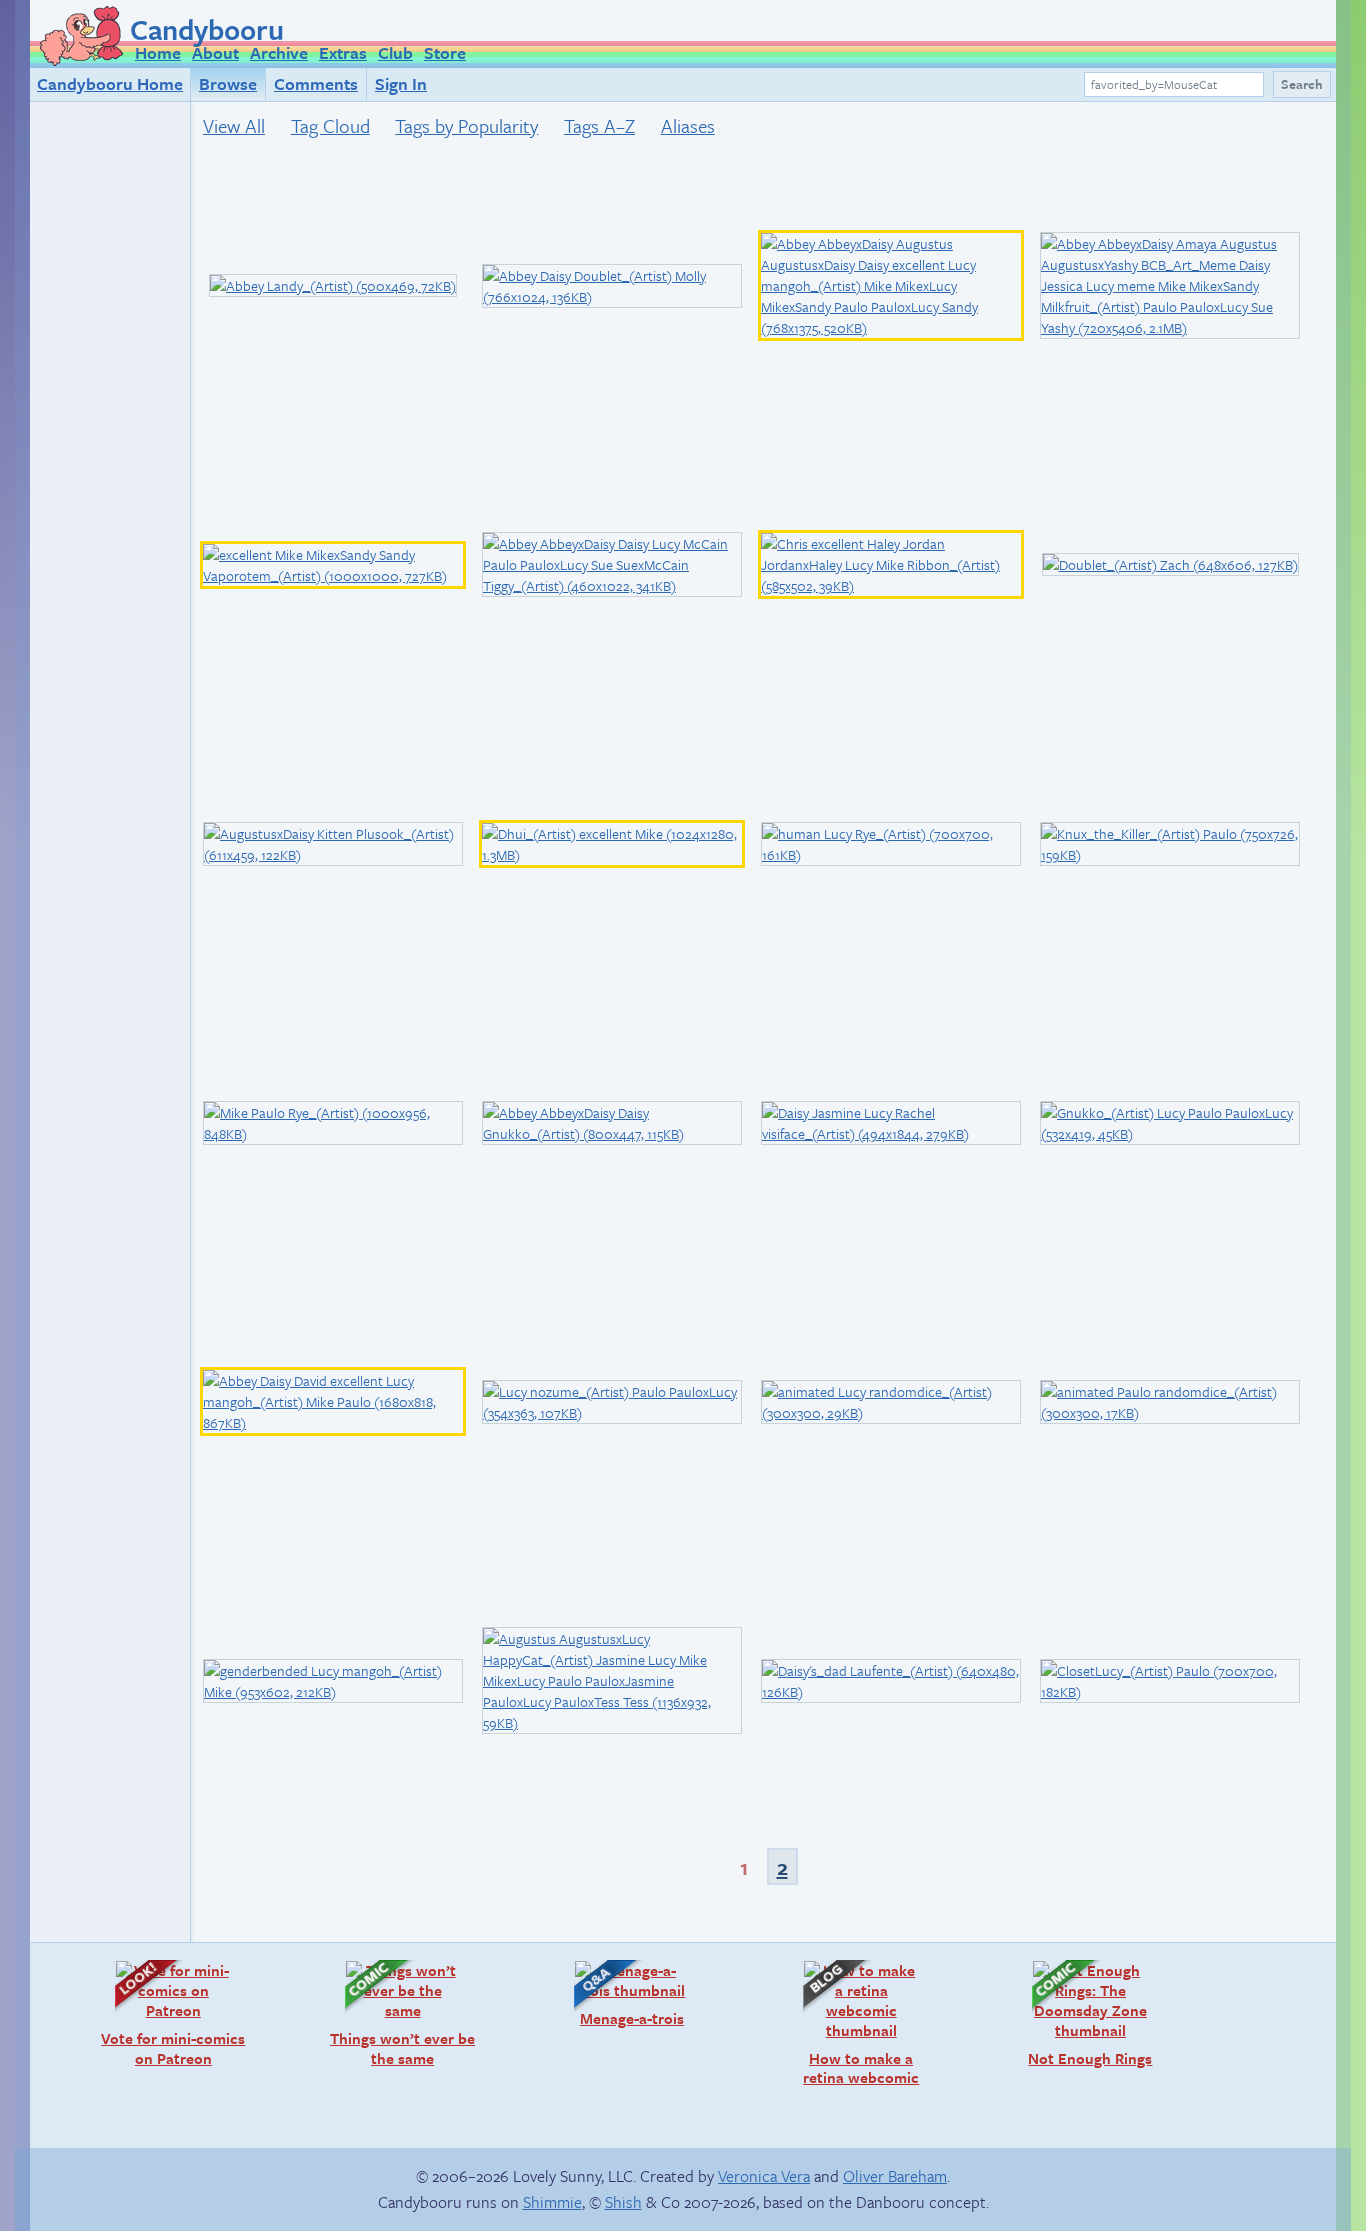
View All (234, 125)
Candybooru (207, 29)
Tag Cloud (330, 125)
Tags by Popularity (466, 125)
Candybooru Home (110, 83)
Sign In (401, 83)
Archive (279, 52)
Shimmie (552, 2202)
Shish (623, 2202)
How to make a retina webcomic (851, 2023)
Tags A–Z (599, 125)
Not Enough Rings (1082, 2013)
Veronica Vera (764, 2176)
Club (395, 52)
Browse (228, 83)
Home (158, 52)
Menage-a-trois (619, 1993)
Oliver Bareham (895, 2176)
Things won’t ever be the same (400, 2013)
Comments (316, 83)
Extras (343, 52)
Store (445, 52)
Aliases (688, 125)
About (215, 52)
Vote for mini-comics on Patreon (170, 2013)
